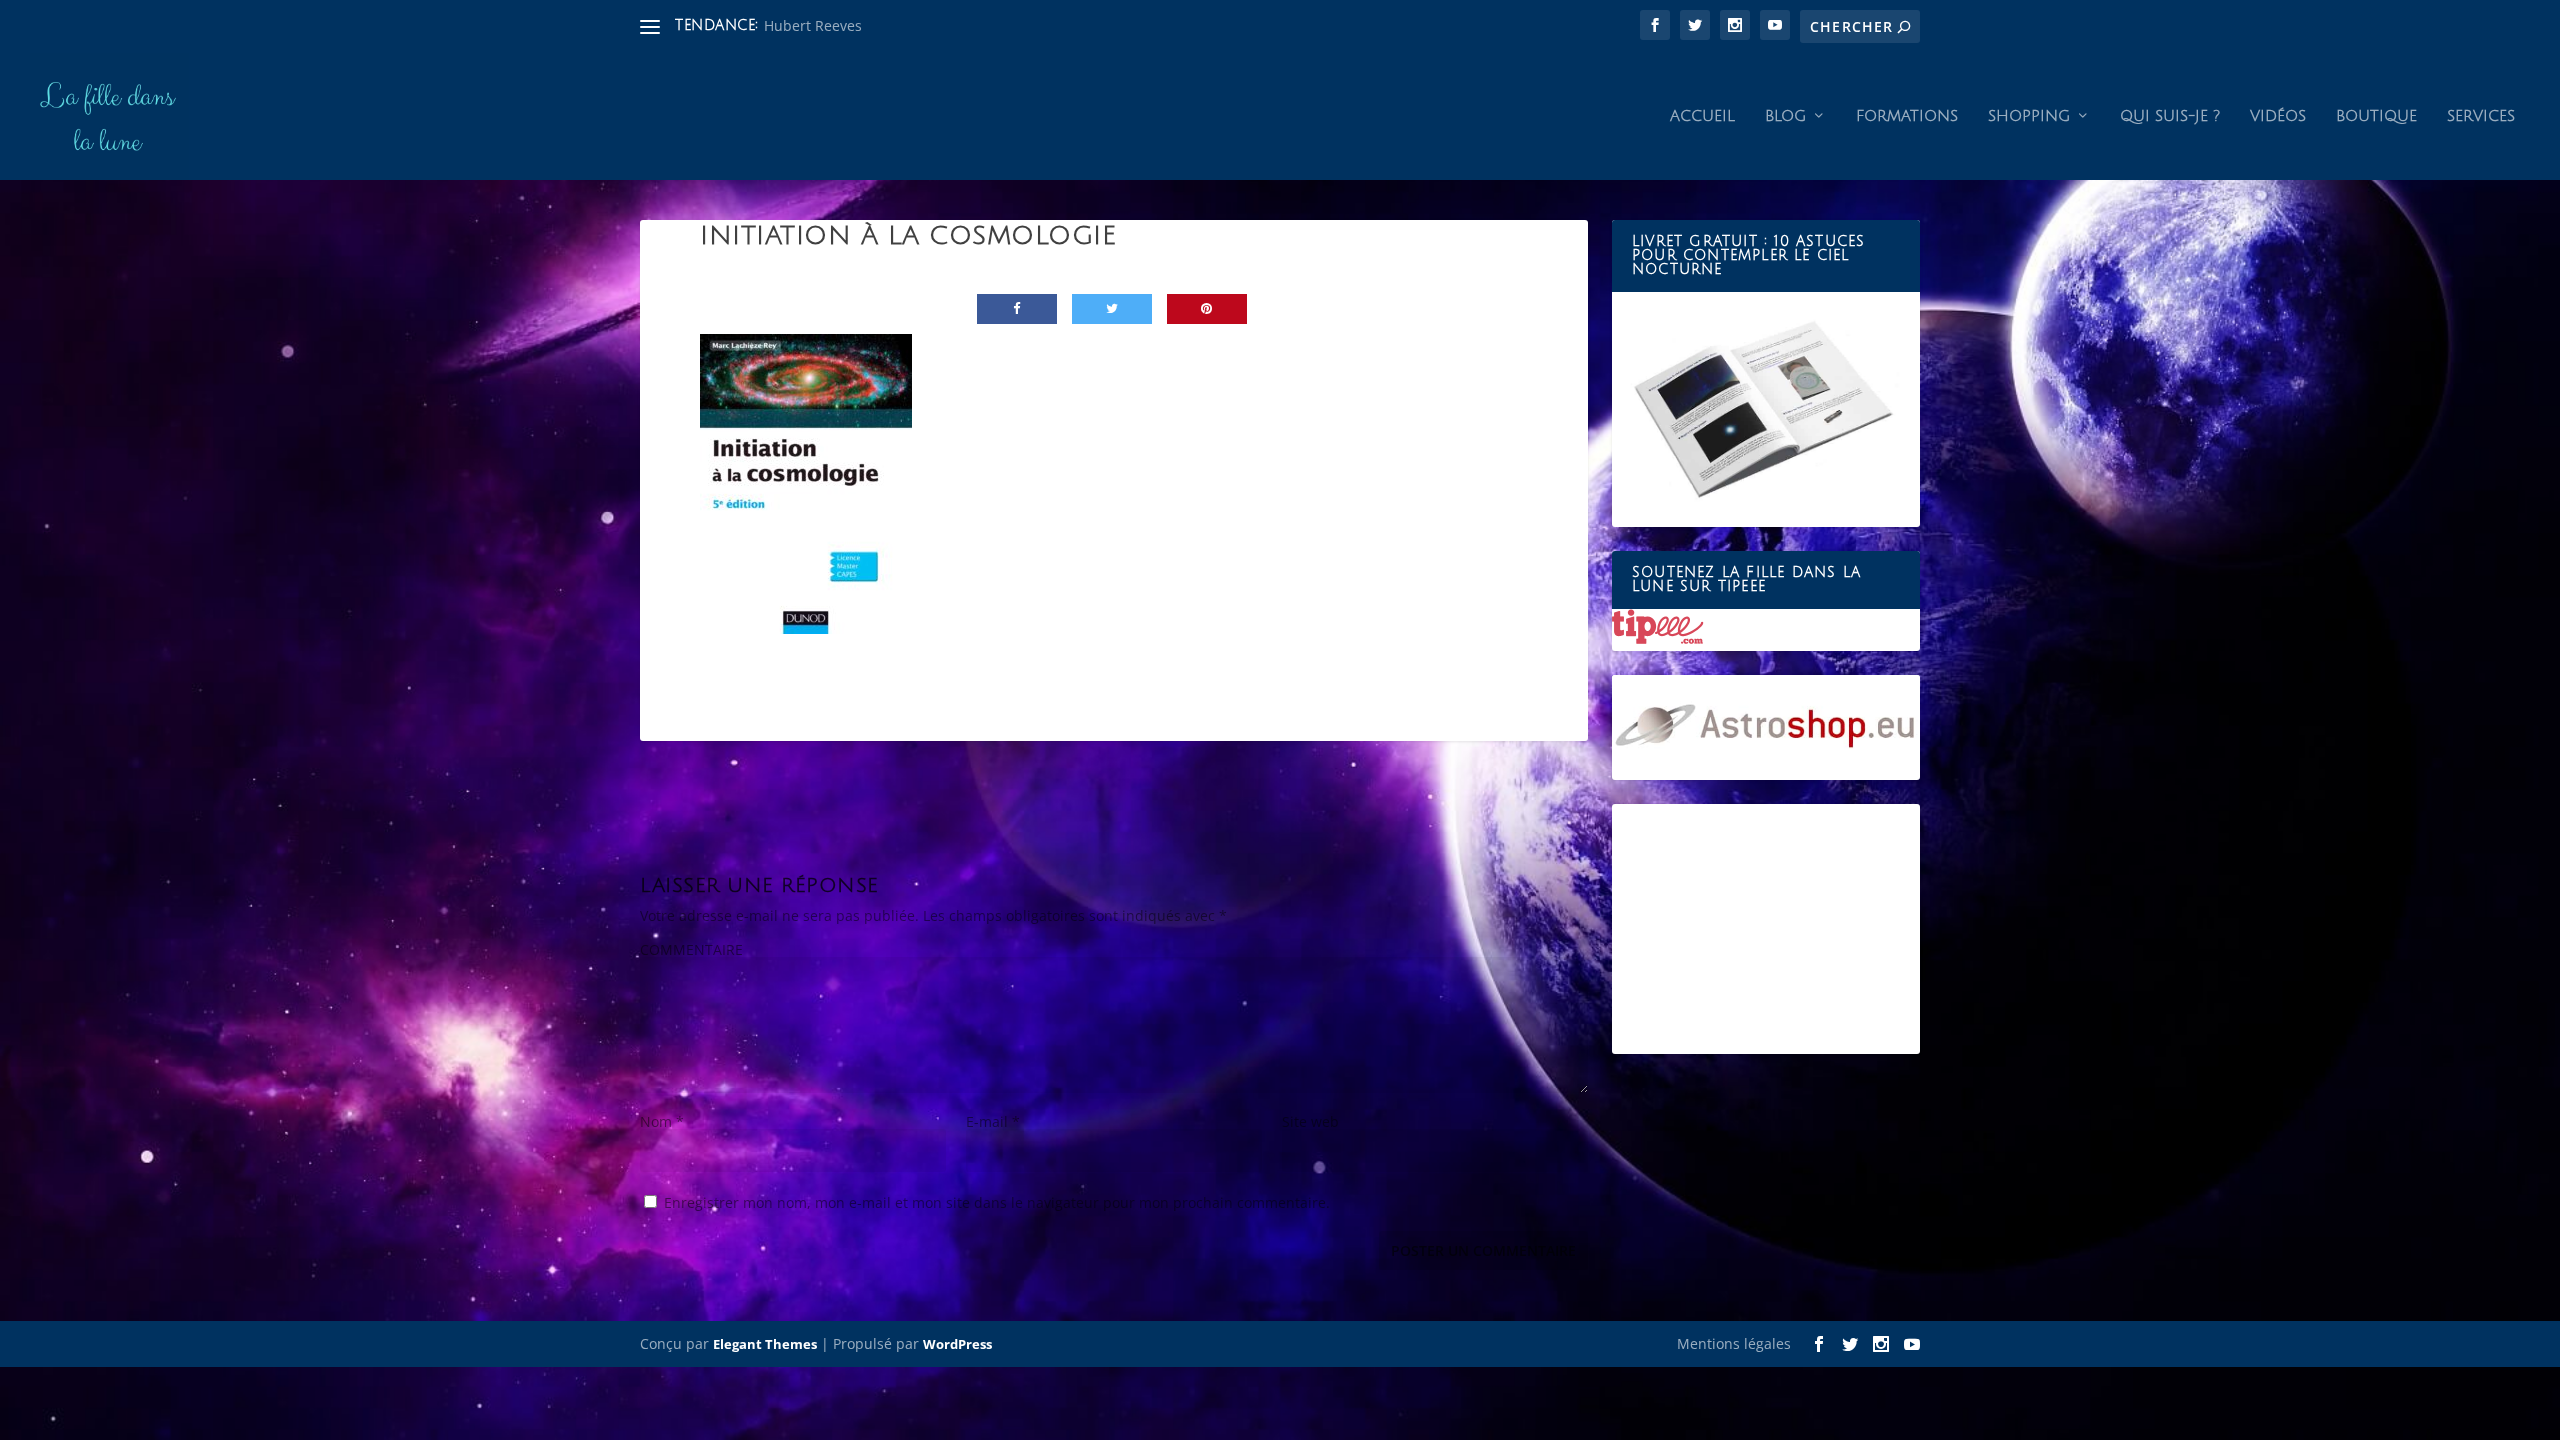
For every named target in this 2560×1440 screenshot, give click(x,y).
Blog (1785, 116)
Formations (1907, 116)
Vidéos (2278, 116)
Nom (662, 1121)
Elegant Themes (765, 1344)
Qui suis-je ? (2170, 116)
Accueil (1702, 116)
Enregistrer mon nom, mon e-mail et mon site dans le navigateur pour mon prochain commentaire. (997, 1202)
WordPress (957, 1344)
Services (2481, 116)
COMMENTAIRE (691, 949)
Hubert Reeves (813, 25)
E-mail (993, 1121)
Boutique (2376, 116)
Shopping (2029, 116)
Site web (1310, 1121)
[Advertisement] (1766, 929)
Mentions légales (1734, 1343)
